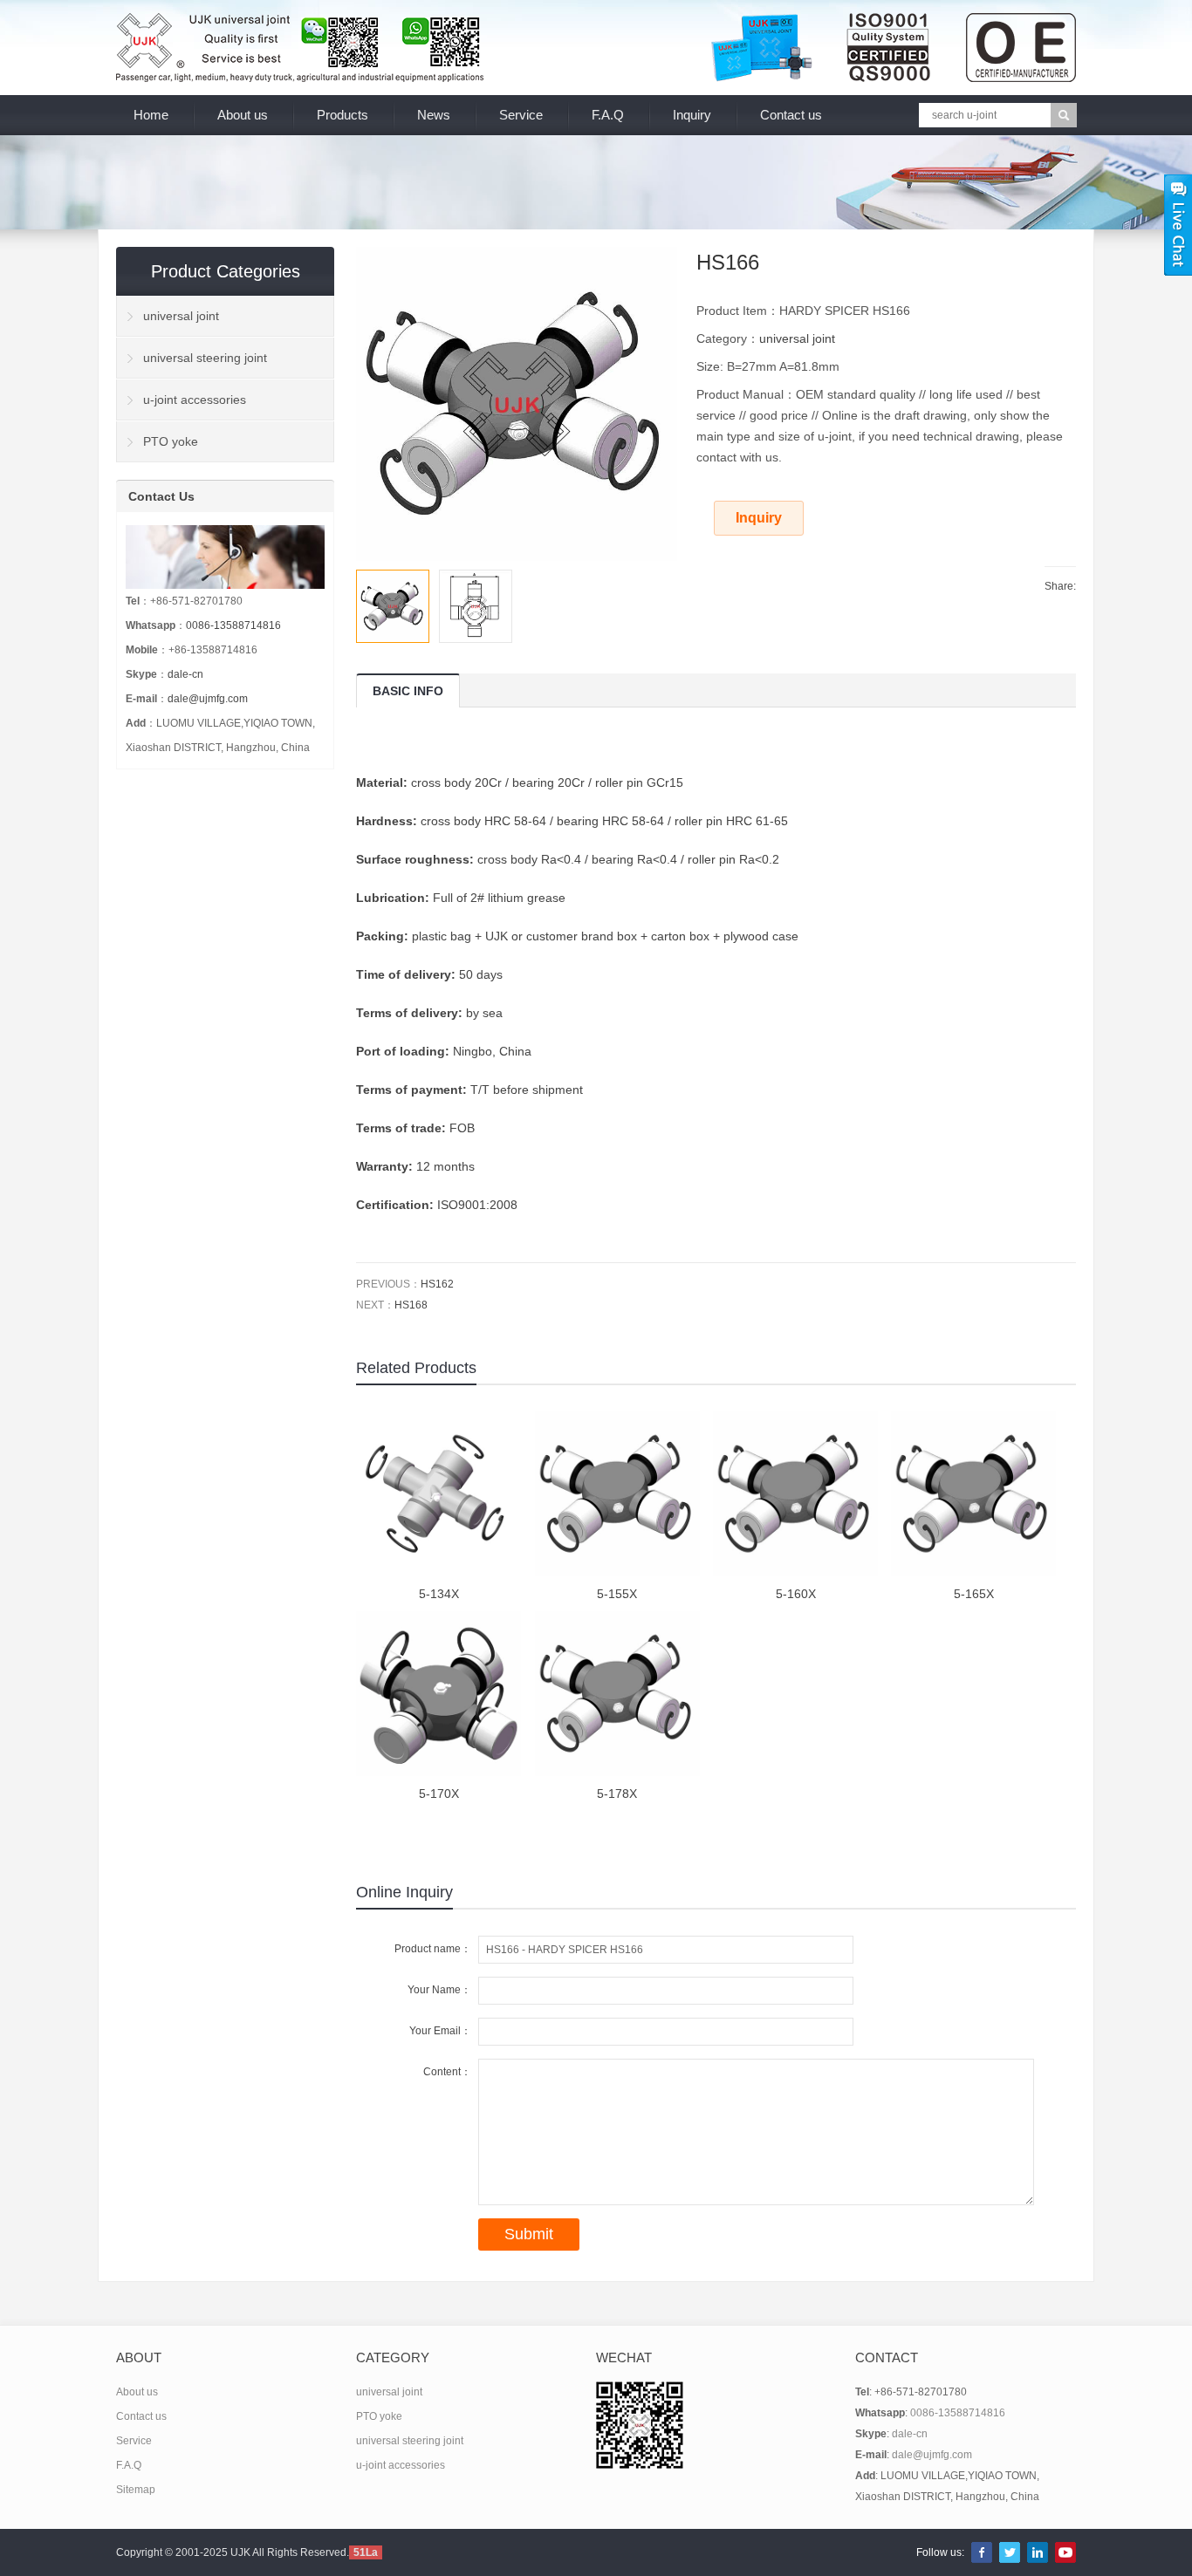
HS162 (437, 1284)
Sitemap (136, 2490)
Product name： (433, 1949)
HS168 (411, 1305)
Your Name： (439, 1990)
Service (521, 115)
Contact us (791, 115)
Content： (447, 2072)
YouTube (1065, 2552)
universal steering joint (205, 358)
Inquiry (692, 115)
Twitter (1010, 2552)
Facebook (982, 2552)
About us (243, 115)
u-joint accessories (195, 400)
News (434, 115)
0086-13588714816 (233, 625)
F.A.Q (608, 115)
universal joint (797, 338)
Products (343, 115)
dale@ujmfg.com (208, 699)
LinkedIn (1038, 2552)
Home (151, 115)
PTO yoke (171, 441)
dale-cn (185, 674)
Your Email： (440, 2031)
